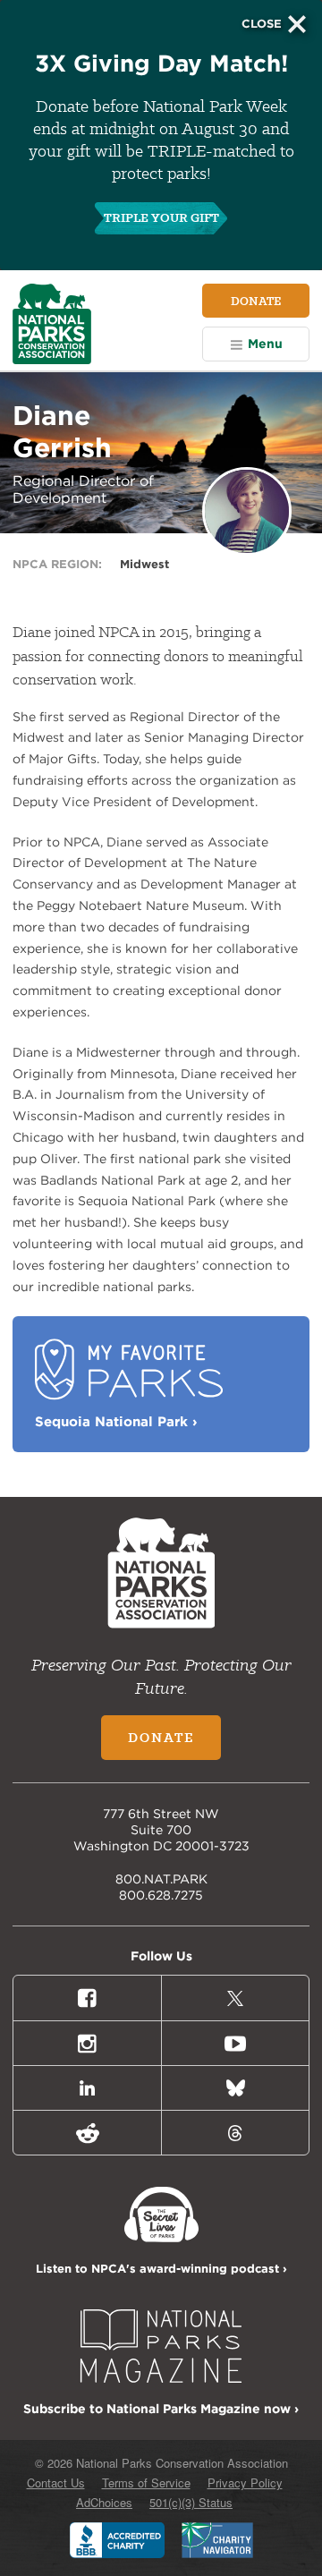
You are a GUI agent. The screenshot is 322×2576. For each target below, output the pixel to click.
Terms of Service (146, 2482)
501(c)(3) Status (191, 2502)
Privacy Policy (245, 2482)
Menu (265, 344)
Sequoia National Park (116, 1422)
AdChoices (104, 2502)
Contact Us (56, 2482)
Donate (256, 301)
